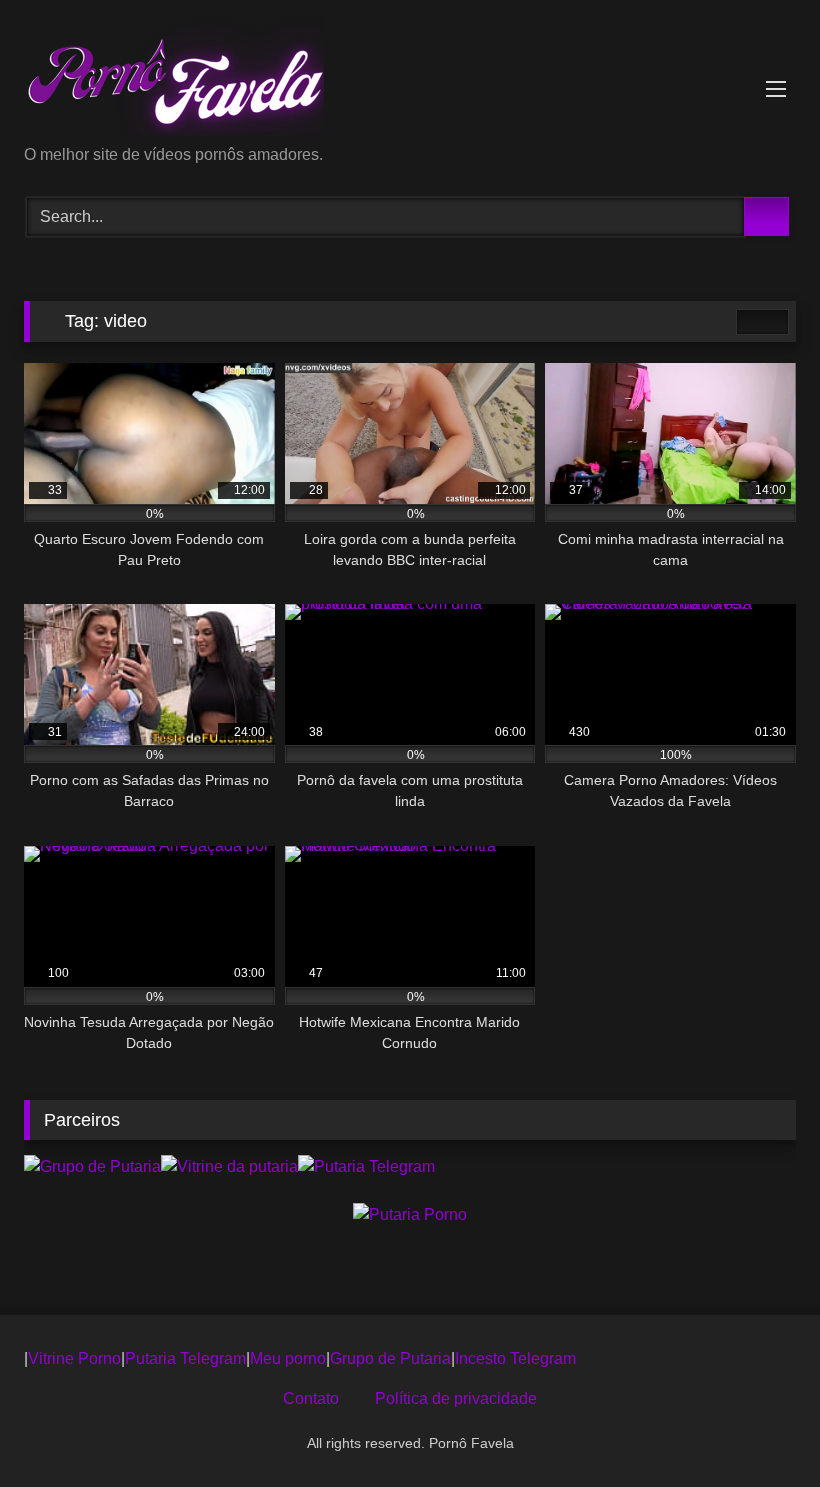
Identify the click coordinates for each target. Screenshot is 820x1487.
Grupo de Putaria (390, 1358)
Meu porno (288, 1358)
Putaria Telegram (185, 1358)
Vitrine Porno (74, 1358)
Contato (311, 1398)
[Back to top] (760, 1427)
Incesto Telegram (515, 1358)
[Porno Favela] (410, 79)
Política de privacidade (456, 1398)
